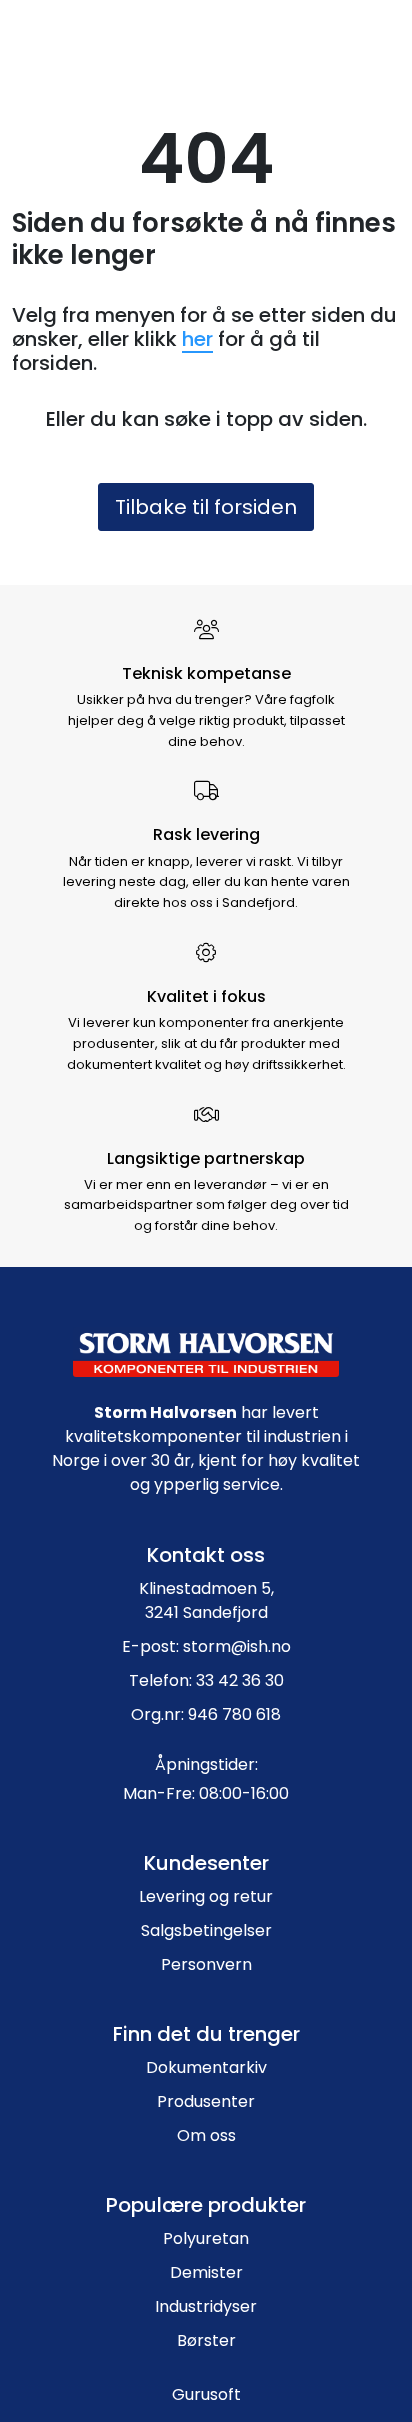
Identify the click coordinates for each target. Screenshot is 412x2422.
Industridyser (206, 2306)
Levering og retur (206, 1896)
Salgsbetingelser (206, 1930)
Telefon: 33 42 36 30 (206, 1680)
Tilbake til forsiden (206, 507)
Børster (206, 2340)
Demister (206, 2272)
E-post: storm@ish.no (206, 1646)
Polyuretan (206, 2238)
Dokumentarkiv (206, 2067)
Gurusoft (206, 2394)
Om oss (206, 2135)
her (197, 339)
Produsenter (206, 2101)
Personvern (206, 1964)
